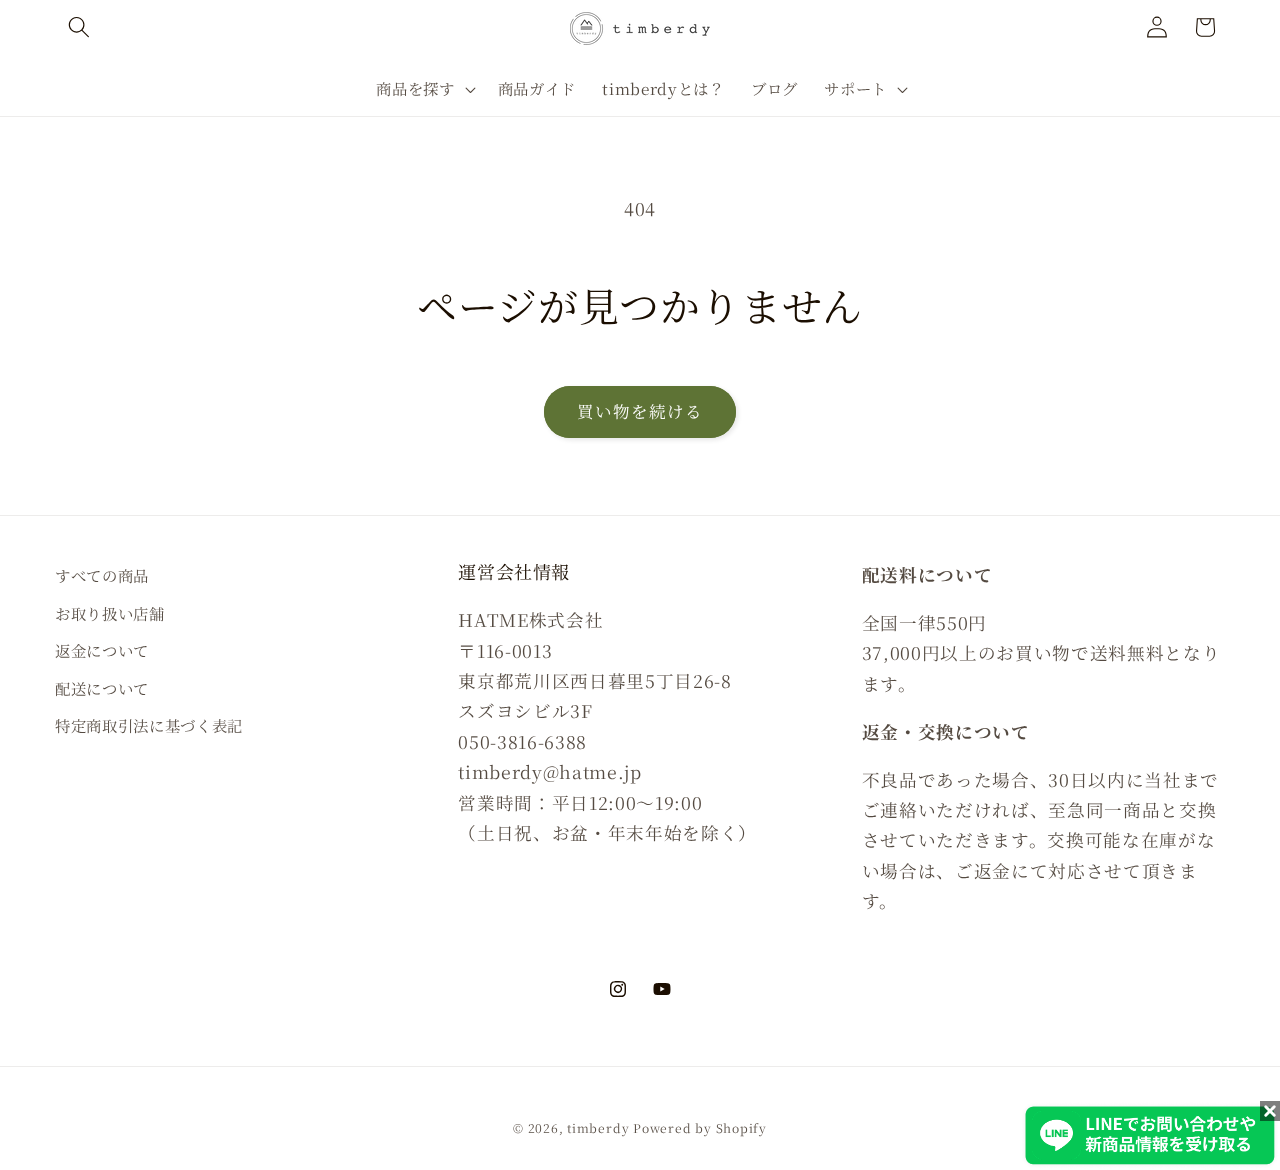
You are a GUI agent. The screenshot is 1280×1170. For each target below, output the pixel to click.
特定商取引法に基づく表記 (149, 725)
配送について (102, 688)
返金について (102, 650)
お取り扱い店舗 (110, 613)
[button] (79, 27)
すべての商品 (102, 575)
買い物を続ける (640, 411)
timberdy (598, 1127)
